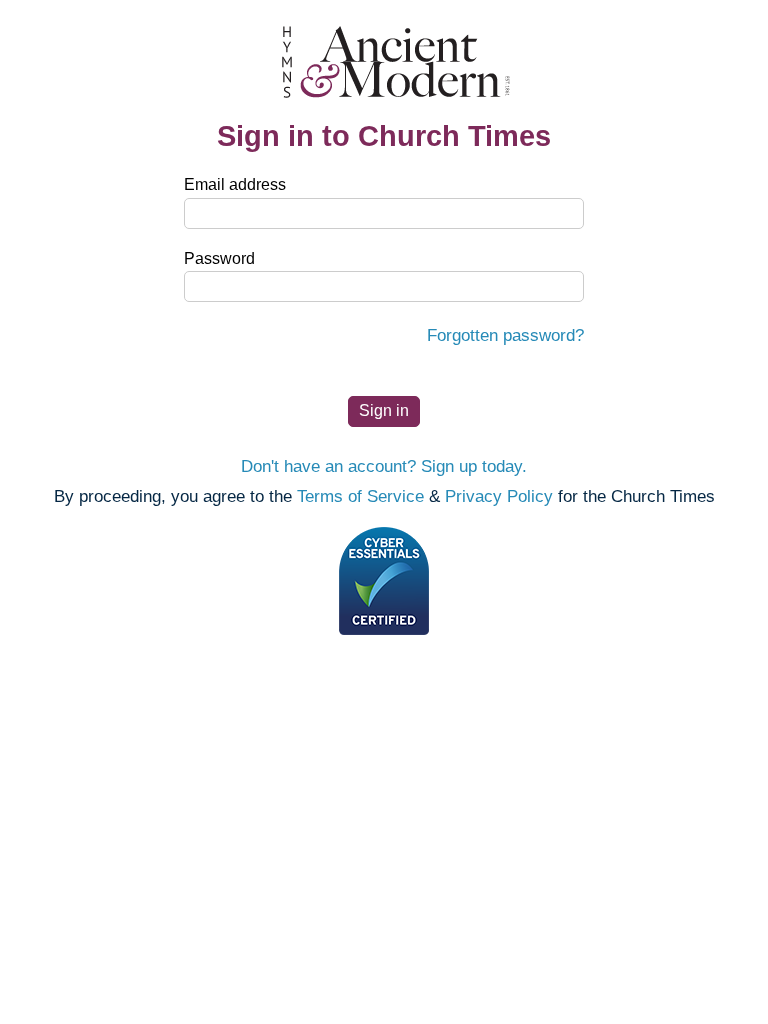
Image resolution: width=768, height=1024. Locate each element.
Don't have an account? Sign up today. (384, 466)
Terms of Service (360, 496)
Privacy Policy (499, 496)
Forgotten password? (505, 335)
